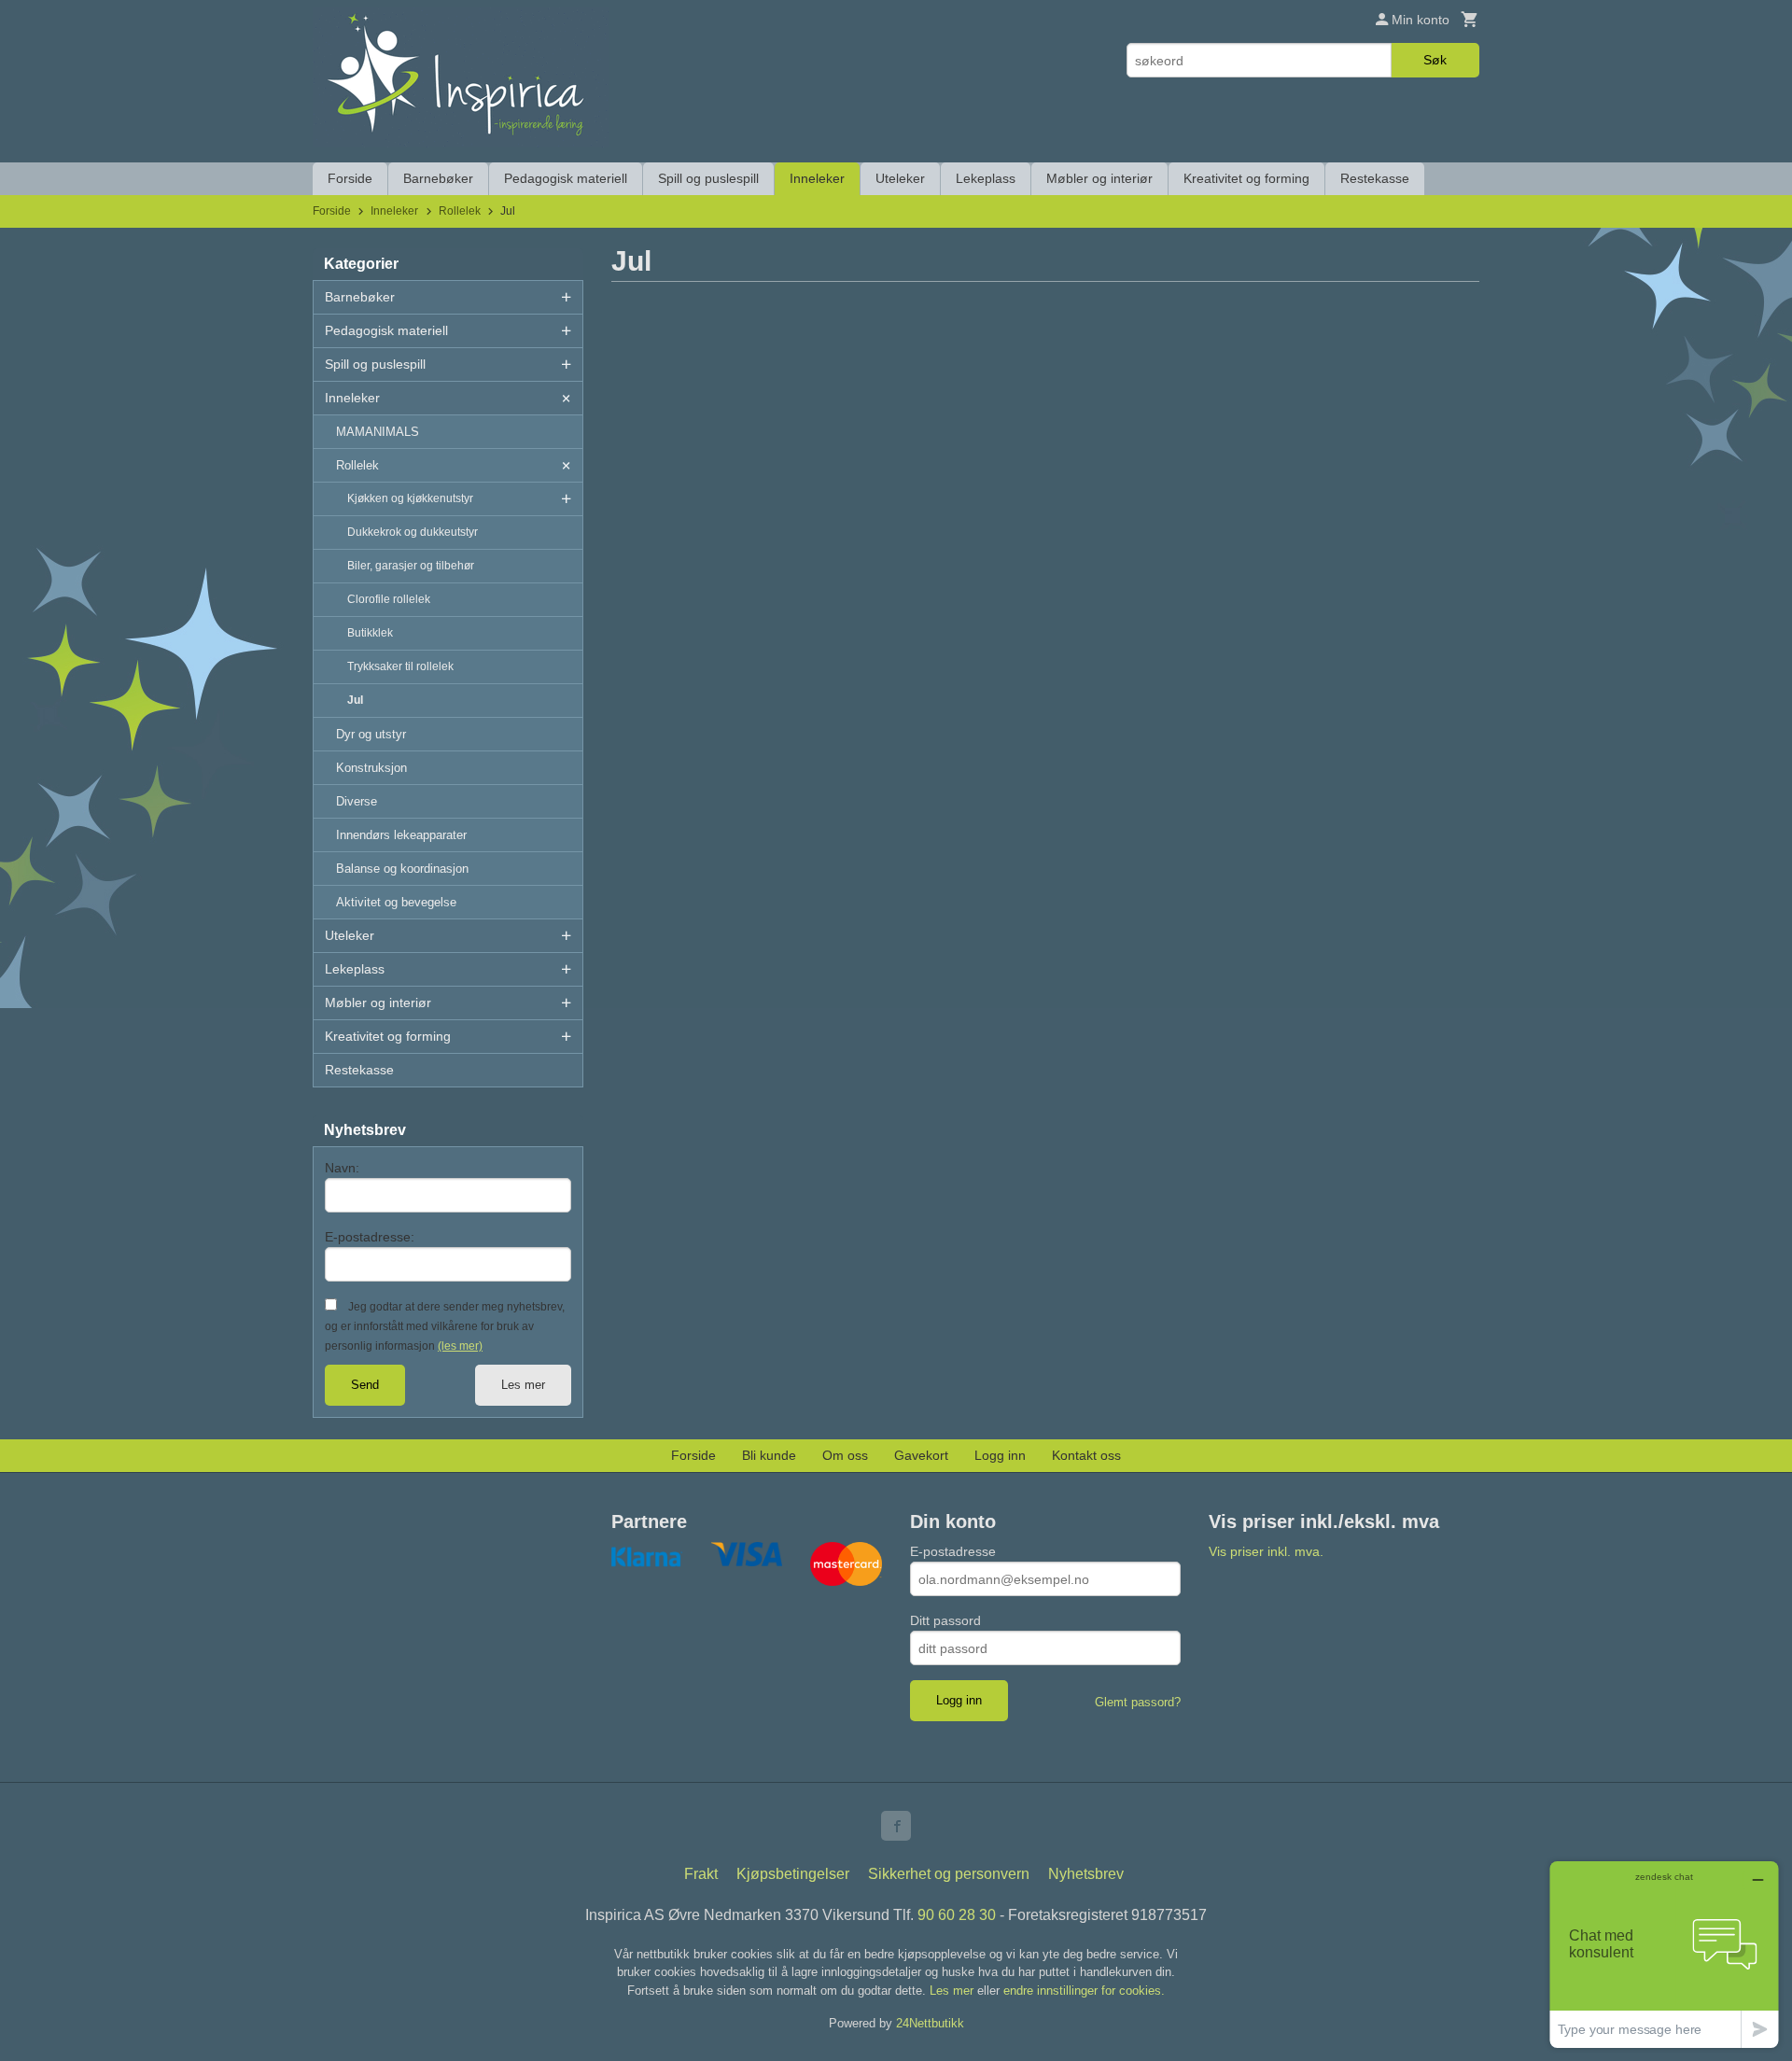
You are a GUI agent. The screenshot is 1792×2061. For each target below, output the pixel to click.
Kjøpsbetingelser (793, 1874)
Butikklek (370, 633)
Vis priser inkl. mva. (1266, 1551)
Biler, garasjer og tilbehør (411, 566)
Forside (350, 178)
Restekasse (1375, 178)
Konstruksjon (371, 768)
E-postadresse (953, 1551)
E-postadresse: (370, 1237)
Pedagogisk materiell (566, 178)
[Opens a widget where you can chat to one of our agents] (1664, 1954)
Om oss (845, 1455)
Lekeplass (986, 178)
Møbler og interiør (1099, 178)
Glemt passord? (1138, 1702)
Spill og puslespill (708, 178)
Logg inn (1000, 1455)
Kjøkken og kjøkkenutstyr (410, 498)
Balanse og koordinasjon (402, 869)
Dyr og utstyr (371, 734)
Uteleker (900, 178)
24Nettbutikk (930, 2023)
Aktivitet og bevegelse (396, 902)
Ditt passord (945, 1620)
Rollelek (357, 465)
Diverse (357, 801)
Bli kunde (769, 1455)
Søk (1435, 60)
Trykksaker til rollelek (400, 666)
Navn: (342, 1168)
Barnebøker (438, 178)
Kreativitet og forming (1246, 178)
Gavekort (921, 1455)
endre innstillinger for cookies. (1084, 1991)
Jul (355, 700)
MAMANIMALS (378, 432)
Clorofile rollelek (389, 599)
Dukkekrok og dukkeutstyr (413, 532)
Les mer (523, 1385)
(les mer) (460, 1346)
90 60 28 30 (957, 1915)
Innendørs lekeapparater (401, 835)
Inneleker (817, 178)
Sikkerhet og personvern (949, 1874)
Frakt (701, 1874)
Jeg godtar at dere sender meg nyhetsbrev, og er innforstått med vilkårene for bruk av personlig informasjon (445, 1326)
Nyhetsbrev (1086, 1874)
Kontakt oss (1086, 1455)
